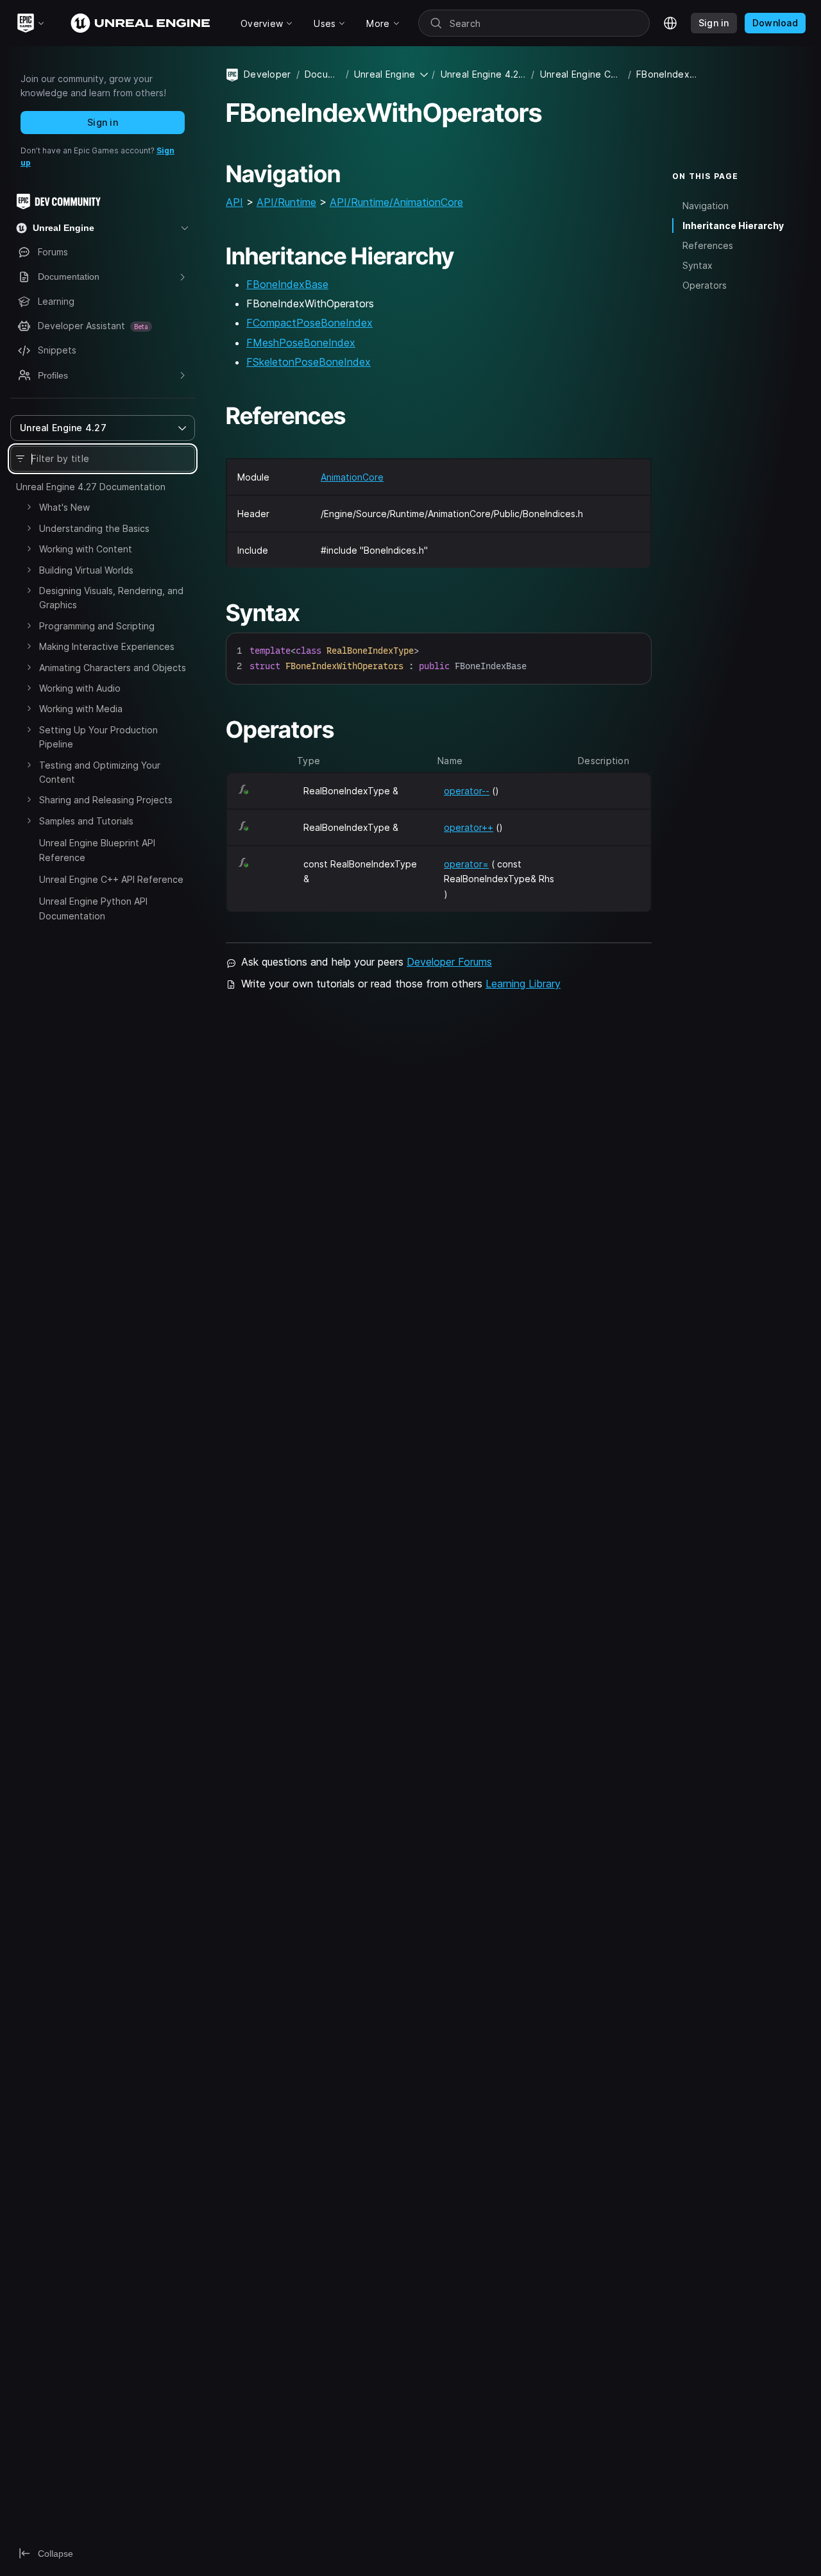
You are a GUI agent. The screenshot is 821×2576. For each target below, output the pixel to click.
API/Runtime (286, 202)
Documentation (323, 74)
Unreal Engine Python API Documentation (93, 908)
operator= (466, 864)
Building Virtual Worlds (86, 570)
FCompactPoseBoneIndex (309, 323)
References (708, 245)
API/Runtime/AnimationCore (396, 202)
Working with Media (81, 709)
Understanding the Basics (94, 528)
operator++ (469, 827)
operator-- (467, 791)
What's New (64, 507)
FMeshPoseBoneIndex (301, 343)
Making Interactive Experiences (107, 646)
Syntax (698, 265)
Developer (267, 74)
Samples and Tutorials (86, 821)
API (234, 202)
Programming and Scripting (97, 626)
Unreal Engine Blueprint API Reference (97, 850)
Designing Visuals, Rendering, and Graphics (111, 598)
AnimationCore (352, 477)
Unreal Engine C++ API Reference (111, 879)
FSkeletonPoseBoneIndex (309, 362)
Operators (705, 285)
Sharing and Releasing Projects (106, 800)
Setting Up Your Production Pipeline (98, 737)
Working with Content (86, 549)
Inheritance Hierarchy (733, 226)
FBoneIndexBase (287, 284)
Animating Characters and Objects (113, 668)
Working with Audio (80, 688)
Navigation (706, 206)
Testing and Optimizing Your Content (100, 772)
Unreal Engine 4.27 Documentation (91, 487)
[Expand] (29, 507)
